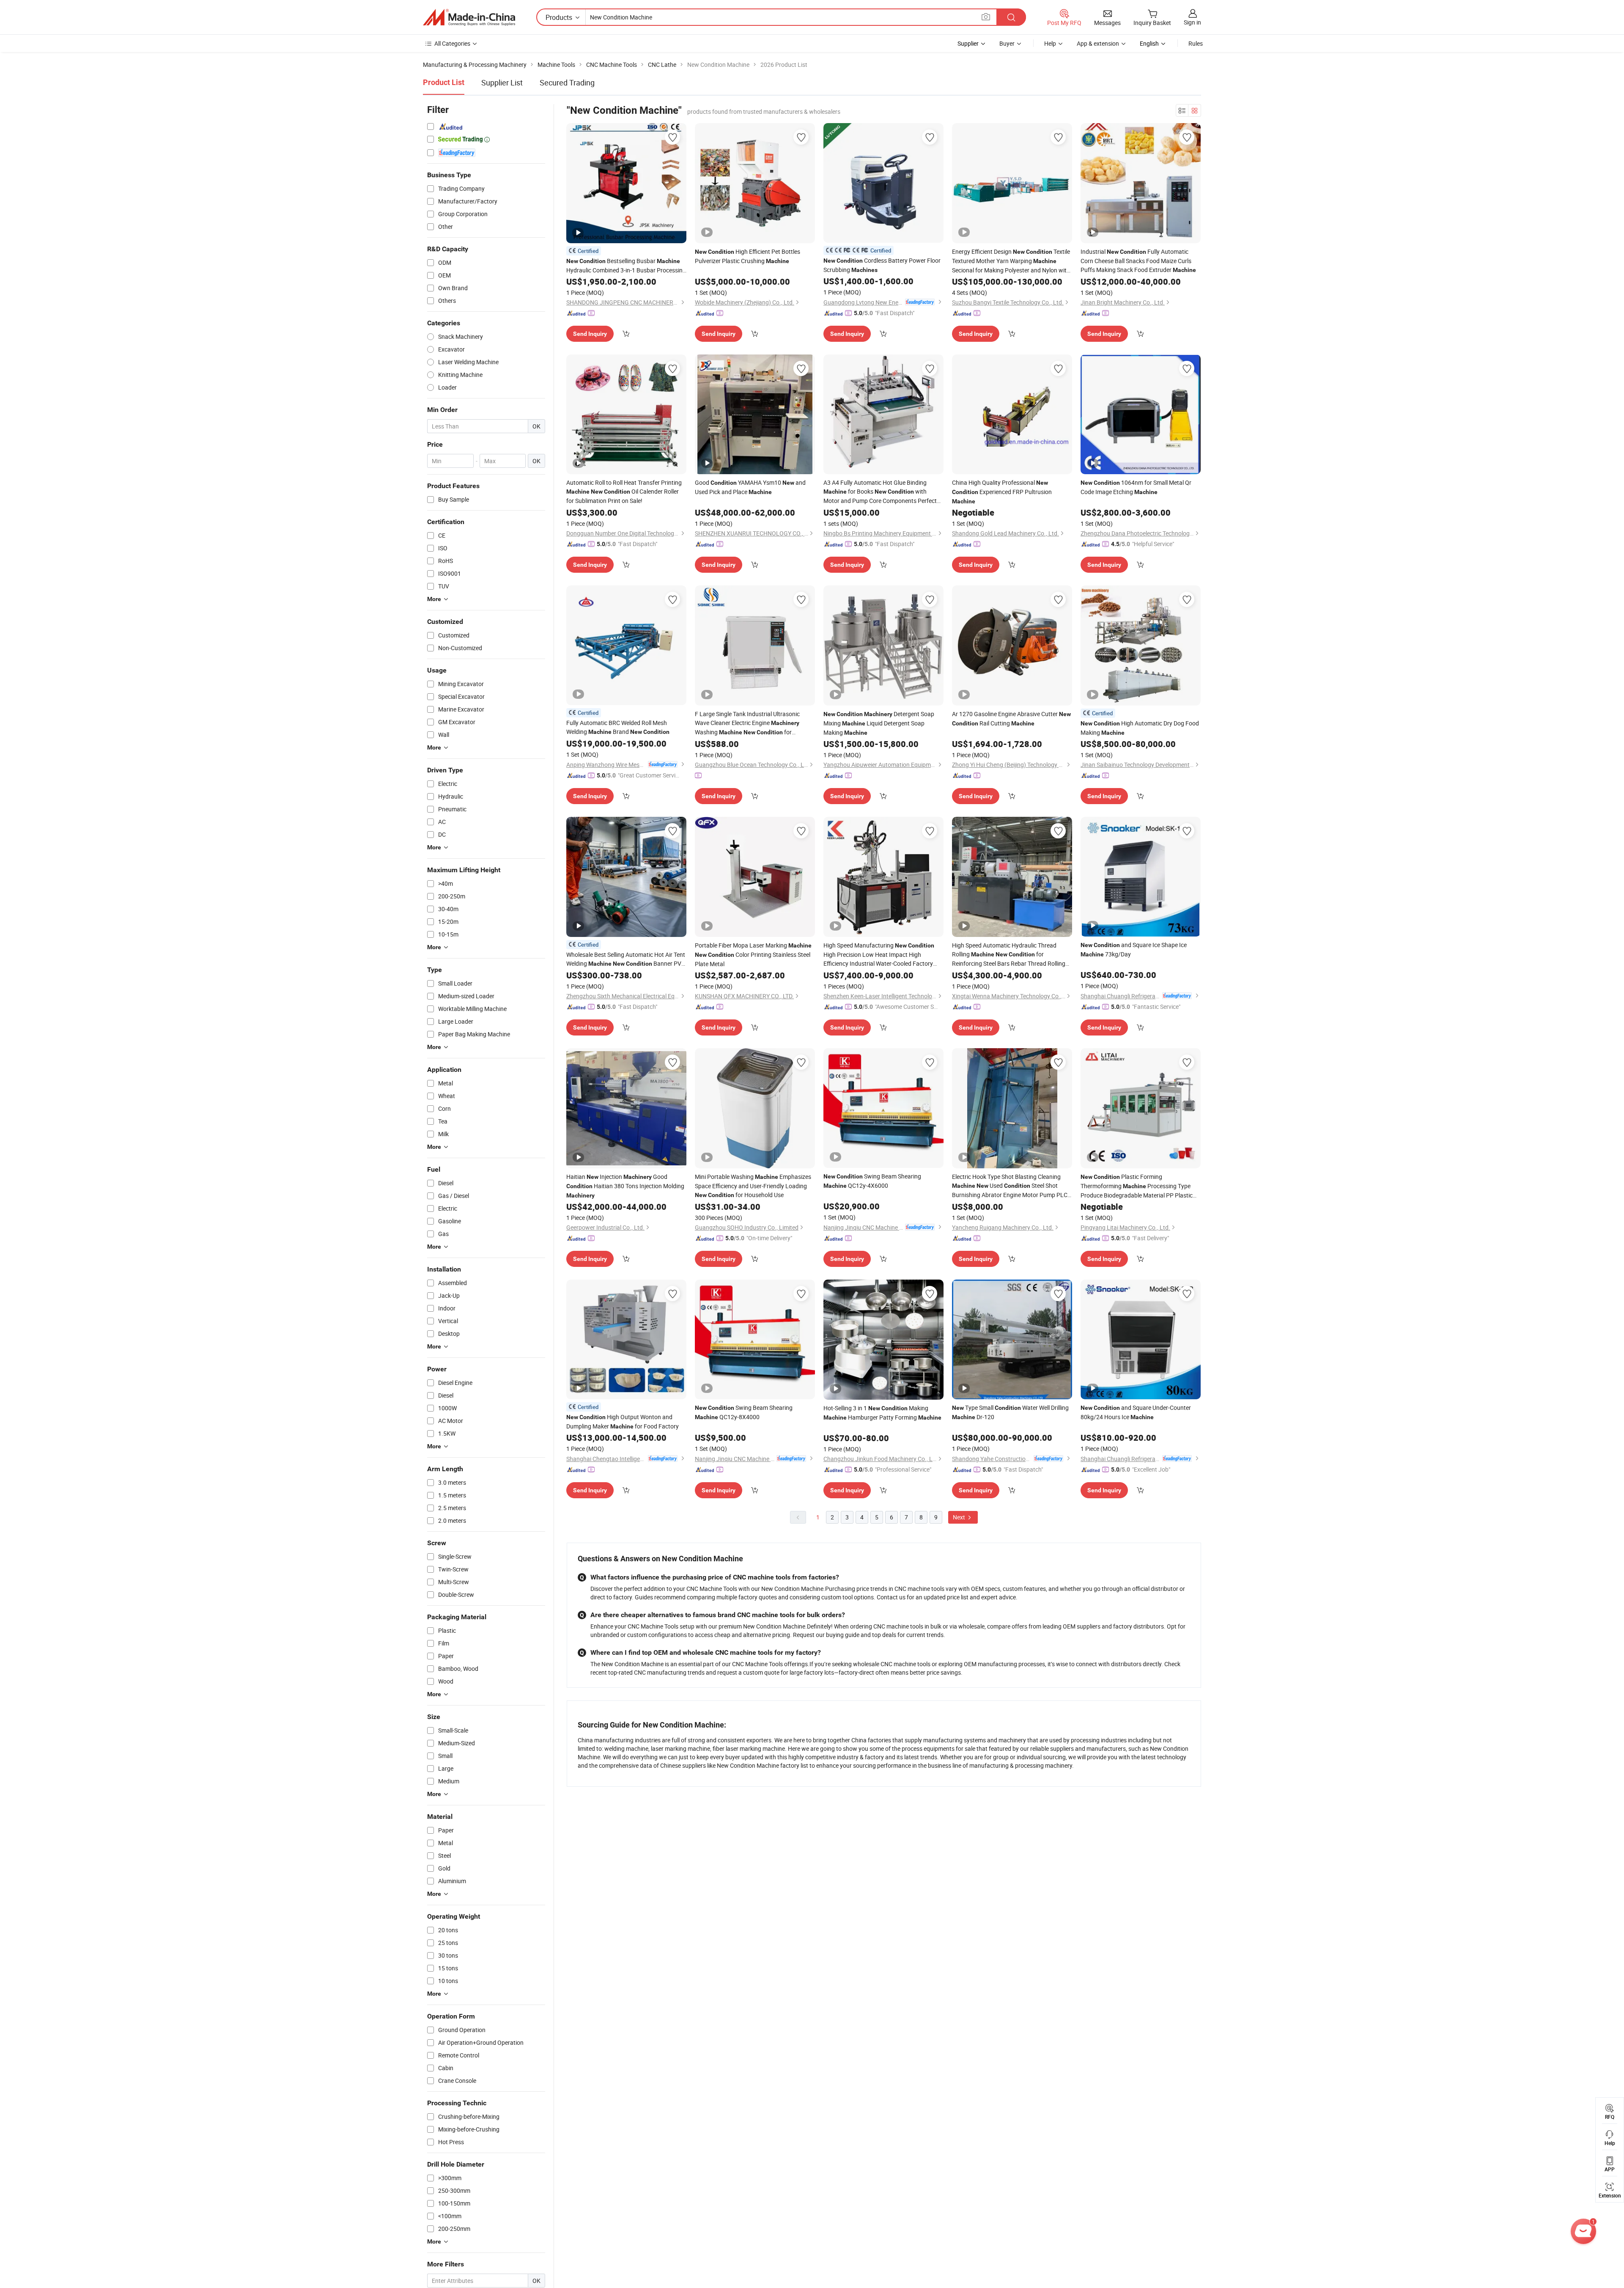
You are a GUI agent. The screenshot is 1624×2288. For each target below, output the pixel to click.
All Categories (452, 43)
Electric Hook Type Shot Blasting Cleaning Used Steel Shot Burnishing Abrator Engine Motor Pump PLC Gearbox (1010, 1186)
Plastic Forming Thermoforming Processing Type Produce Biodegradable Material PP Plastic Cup (1137, 1186)
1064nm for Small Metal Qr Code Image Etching (1136, 487)
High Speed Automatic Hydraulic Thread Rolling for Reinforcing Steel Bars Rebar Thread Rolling (1009, 954)
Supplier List (502, 82)
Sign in (1192, 22)
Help (1050, 43)
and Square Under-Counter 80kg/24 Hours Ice (1136, 1412)
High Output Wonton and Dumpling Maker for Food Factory (623, 1421)
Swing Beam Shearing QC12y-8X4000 (744, 1412)
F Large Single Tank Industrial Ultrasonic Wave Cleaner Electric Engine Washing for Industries (747, 723)
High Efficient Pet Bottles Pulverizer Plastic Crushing (748, 256)
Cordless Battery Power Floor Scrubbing (882, 265)
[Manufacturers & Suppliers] (469, 17)
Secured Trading (567, 82)
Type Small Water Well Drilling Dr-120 (1010, 1412)
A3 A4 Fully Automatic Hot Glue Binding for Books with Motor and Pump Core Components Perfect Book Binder (880, 492)
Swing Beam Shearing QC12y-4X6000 (872, 1181)
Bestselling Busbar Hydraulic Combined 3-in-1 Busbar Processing (626, 266)
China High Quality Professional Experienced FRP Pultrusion (1002, 492)
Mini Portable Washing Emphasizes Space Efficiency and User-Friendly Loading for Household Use (753, 1186)
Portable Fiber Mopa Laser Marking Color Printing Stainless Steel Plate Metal (753, 954)
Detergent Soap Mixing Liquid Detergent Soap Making (879, 723)
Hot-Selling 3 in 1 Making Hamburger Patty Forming (882, 1413)
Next (960, 1517)
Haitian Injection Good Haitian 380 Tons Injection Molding (625, 1186)
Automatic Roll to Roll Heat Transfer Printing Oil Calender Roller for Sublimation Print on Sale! (624, 492)
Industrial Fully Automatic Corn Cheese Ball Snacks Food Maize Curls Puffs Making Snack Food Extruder (1138, 261)
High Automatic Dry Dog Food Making (1140, 728)
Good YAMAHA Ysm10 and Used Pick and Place (750, 487)
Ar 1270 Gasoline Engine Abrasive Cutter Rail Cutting (1011, 718)
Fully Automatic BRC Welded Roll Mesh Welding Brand (618, 727)
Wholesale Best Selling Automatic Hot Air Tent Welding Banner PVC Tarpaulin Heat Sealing (626, 959)
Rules (1196, 43)
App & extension (1098, 43)
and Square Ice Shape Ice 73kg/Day (1134, 949)
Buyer (1007, 43)
